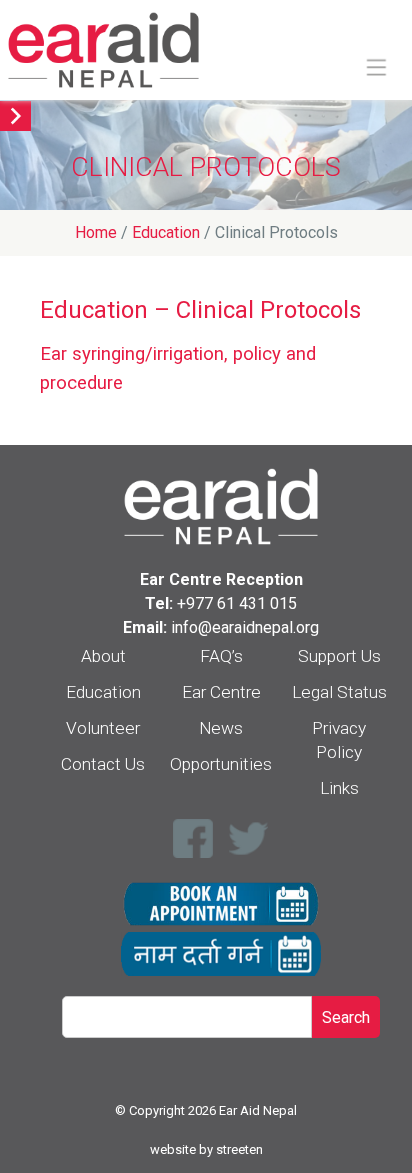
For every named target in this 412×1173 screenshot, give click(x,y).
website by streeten (206, 1149)
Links (339, 788)
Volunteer (103, 728)
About (103, 656)
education (166, 232)
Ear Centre (221, 692)
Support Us (339, 656)
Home (96, 232)
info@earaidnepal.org (245, 627)
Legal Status (339, 692)
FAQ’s (221, 656)
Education (103, 692)
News (221, 728)
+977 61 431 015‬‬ (237, 603)
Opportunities (221, 764)
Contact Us (103, 764)
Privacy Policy (339, 740)
